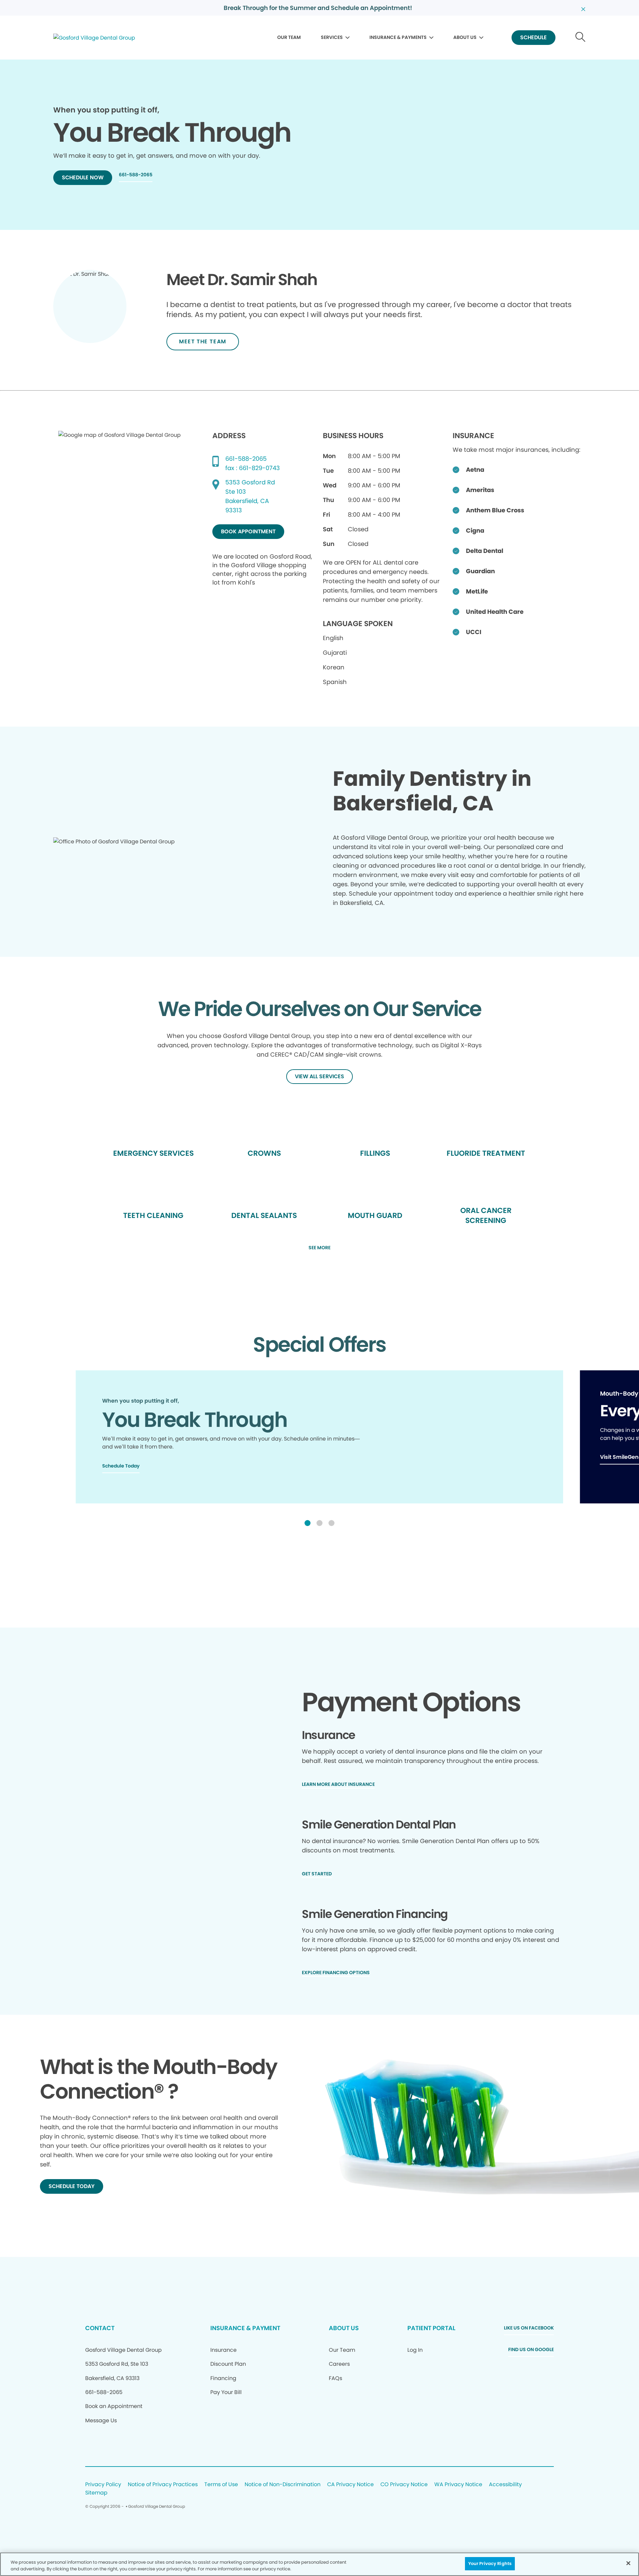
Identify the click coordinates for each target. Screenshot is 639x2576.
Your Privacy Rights (490, 2564)
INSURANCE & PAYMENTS (398, 37)
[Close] (628, 2563)
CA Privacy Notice (350, 2485)
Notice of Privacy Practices (163, 2485)
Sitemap (96, 2493)
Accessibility (505, 2485)
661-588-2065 (246, 459)
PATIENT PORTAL (431, 2328)
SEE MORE (319, 1248)
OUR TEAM (289, 37)
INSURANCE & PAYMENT (245, 2328)
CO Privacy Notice (404, 2485)
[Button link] (581, 38)
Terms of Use (221, 2485)
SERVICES (332, 37)
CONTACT (100, 2328)
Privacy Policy (103, 2485)
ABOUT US (465, 37)
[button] (308, 1523)
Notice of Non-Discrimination (283, 2485)
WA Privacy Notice (458, 2485)
